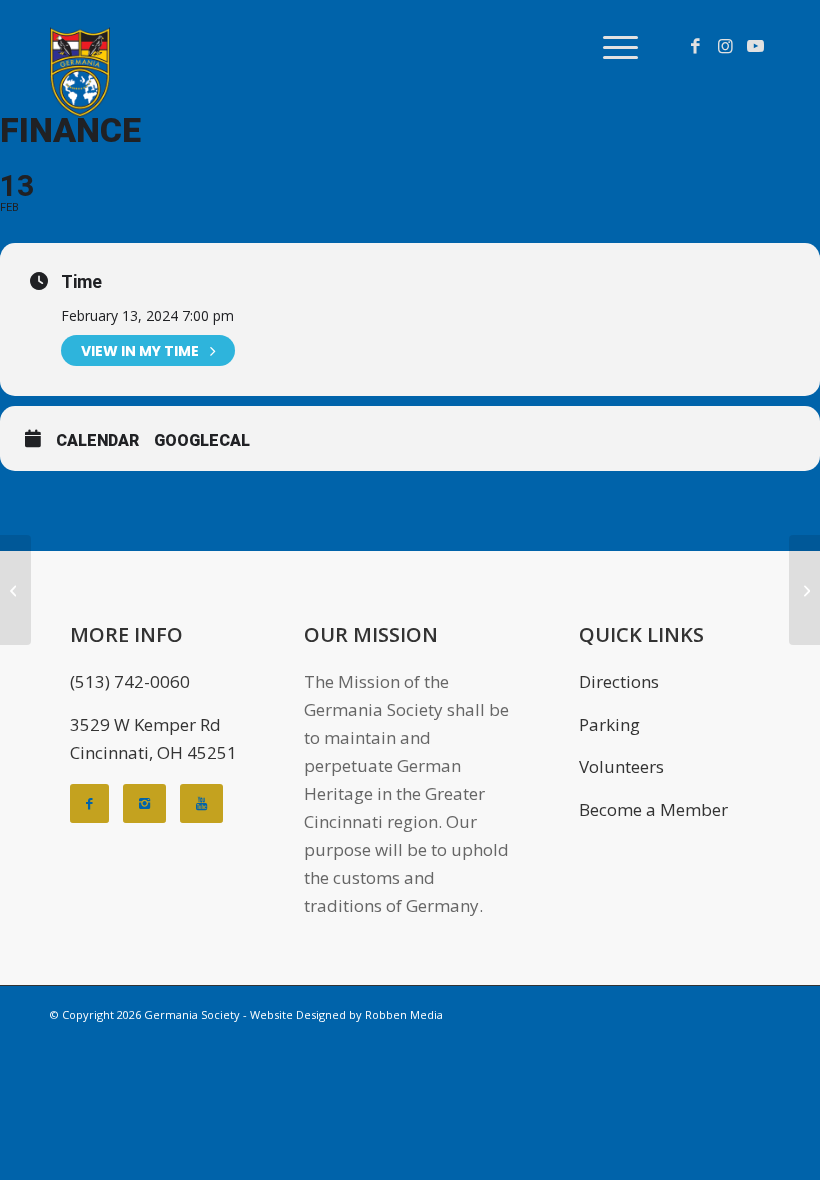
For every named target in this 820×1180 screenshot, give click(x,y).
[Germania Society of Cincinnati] (80, 72)
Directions (619, 681)
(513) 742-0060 (130, 681)
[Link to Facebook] (695, 46)
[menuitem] (610, 46)
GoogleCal (202, 440)
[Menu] (610, 46)
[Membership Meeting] (15, 590)
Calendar (97, 440)
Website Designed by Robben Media (346, 1014)
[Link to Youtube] (755, 46)
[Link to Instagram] (725, 46)
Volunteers (621, 766)
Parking (609, 724)
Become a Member (653, 809)
